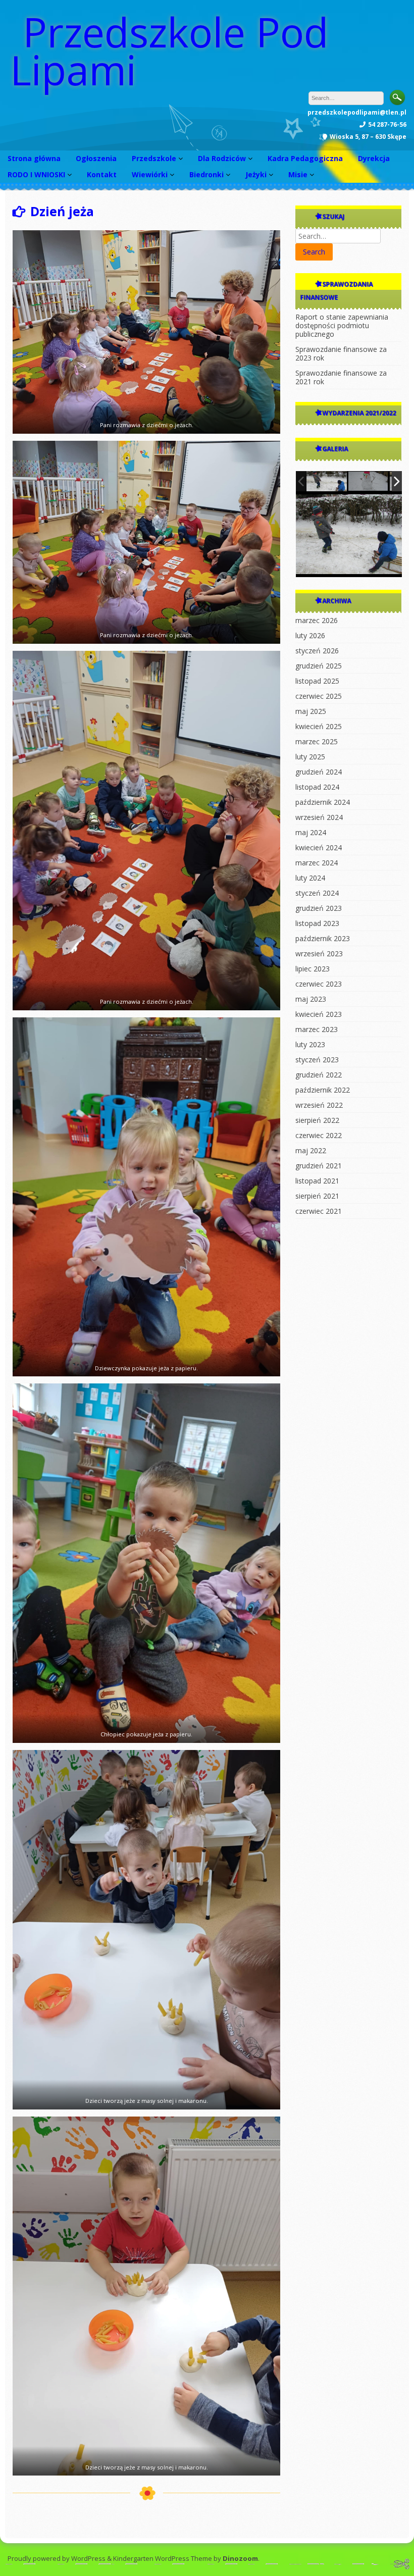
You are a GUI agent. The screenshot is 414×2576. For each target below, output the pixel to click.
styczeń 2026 (317, 651)
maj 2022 (311, 1150)
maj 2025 (311, 711)
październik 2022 (323, 1090)
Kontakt (102, 174)
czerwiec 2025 (319, 696)
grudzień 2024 (319, 772)
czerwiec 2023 (319, 984)
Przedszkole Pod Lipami (169, 50)
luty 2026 (310, 635)
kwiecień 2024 (319, 847)
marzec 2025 (317, 741)
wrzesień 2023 (319, 954)
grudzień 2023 (319, 908)
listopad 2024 (317, 787)
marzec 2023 (317, 1029)
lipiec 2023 (313, 969)
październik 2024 (323, 802)
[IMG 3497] (369, 482)
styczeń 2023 (317, 1060)
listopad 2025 (317, 681)
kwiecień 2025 (319, 726)
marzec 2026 (317, 620)
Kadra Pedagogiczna (305, 158)
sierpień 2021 (317, 1196)
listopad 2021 (317, 1181)
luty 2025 (310, 757)
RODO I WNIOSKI (36, 174)
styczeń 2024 (317, 893)
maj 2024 (311, 832)
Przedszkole (154, 158)
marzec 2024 (317, 863)
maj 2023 (311, 999)
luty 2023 (310, 1044)
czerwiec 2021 (319, 1211)
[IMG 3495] (327, 481)
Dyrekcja (374, 158)
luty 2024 (310, 878)
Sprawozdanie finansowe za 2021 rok (341, 377)
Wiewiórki (150, 174)
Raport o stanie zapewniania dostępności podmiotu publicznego (342, 325)
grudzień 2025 (319, 666)
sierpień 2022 (317, 1120)
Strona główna (34, 158)
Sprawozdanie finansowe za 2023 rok (341, 353)
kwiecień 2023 (319, 1014)
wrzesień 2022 (319, 1105)
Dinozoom (240, 2558)
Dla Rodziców (222, 158)
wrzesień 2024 (319, 817)
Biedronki (206, 174)
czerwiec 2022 (319, 1135)
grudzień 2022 (319, 1075)
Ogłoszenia (96, 158)
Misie (298, 174)
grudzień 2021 (319, 1166)
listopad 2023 (317, 923)
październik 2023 (323, 938)
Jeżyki (256, 174)
